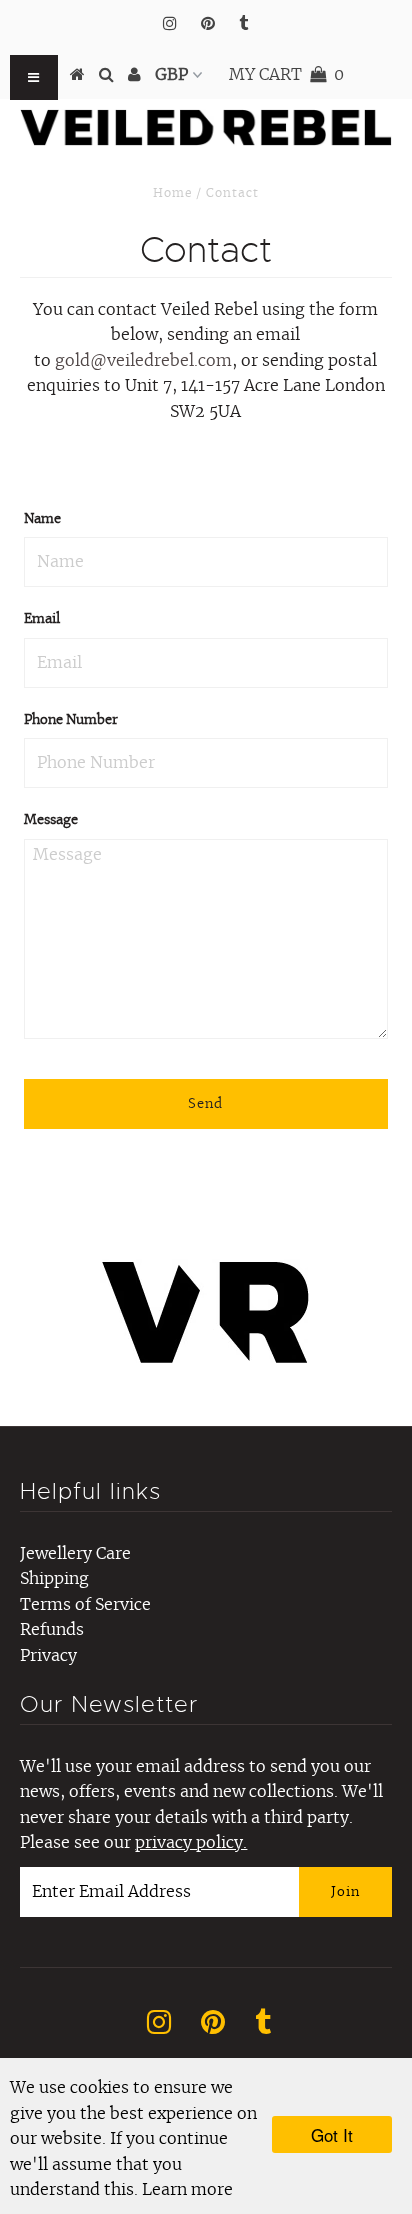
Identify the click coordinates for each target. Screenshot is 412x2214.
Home (172, 193)
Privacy (48, 1656)
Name (42, 519)
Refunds (52, 1630)
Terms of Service (85, 1605)
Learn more (187, 2190)
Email (42, 619)
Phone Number (71, 720)
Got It (332, 2134)
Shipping (54, 1579)
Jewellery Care (75, 1554)
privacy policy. (191, 1843)
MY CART (286, 75)
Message (51, 820)
